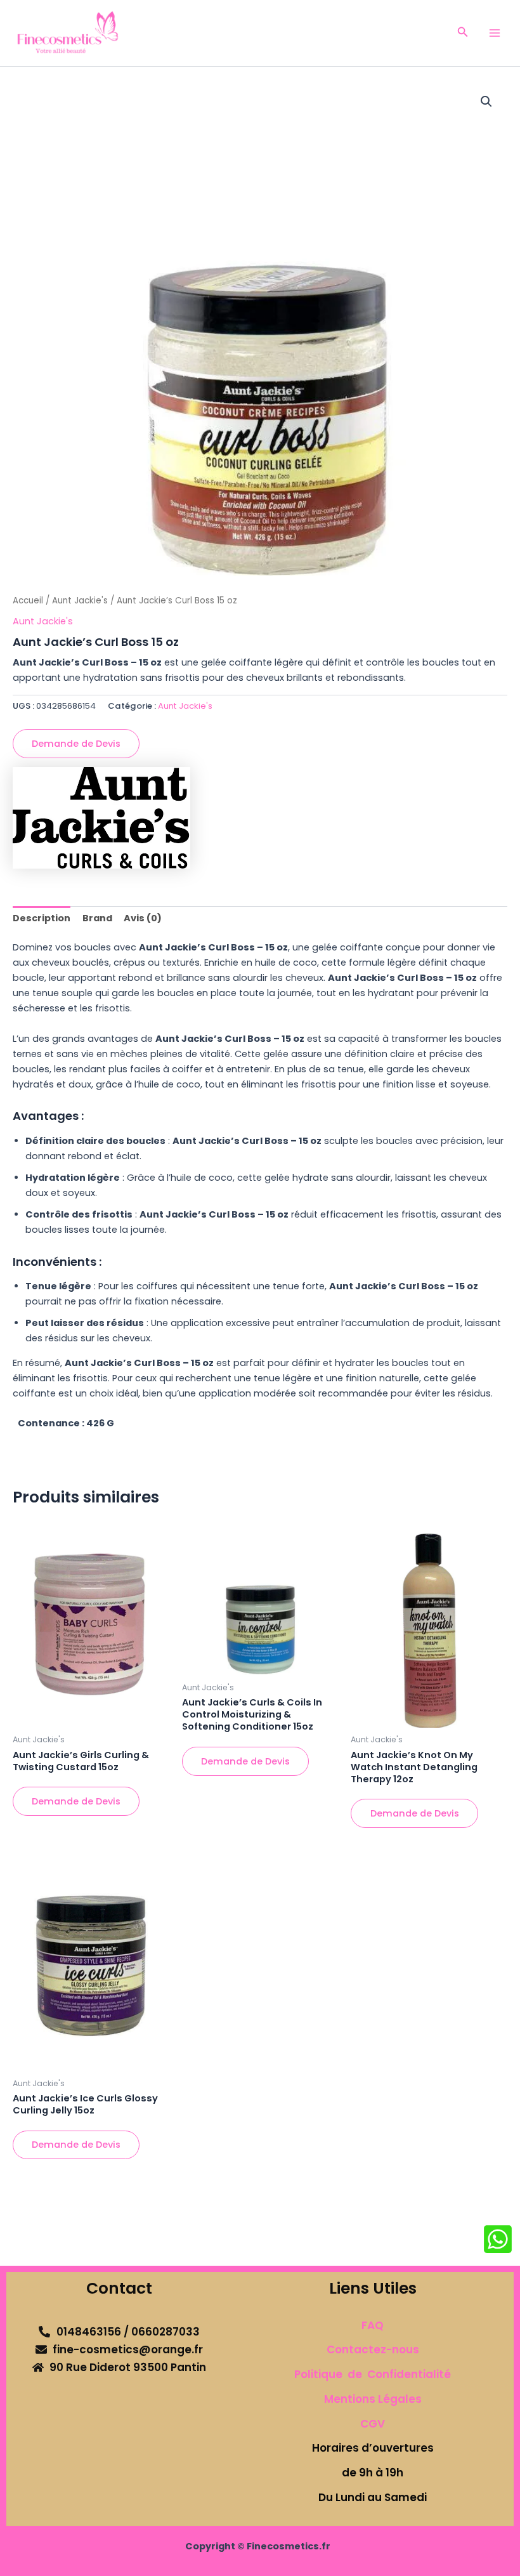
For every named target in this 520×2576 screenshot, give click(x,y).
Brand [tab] (97, 918)
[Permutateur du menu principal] (495, 33)
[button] (463, 33)
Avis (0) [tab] (143, 918)
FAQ (373, 2325)
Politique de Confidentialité (373, 2374)
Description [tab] (42, 918)
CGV (373, 2424)
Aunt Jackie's (80, 601)
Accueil (28, 601)
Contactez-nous (373, 2349)
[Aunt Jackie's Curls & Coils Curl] (101, 818)
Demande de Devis (76, 744)
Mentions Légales (373, 2399)
